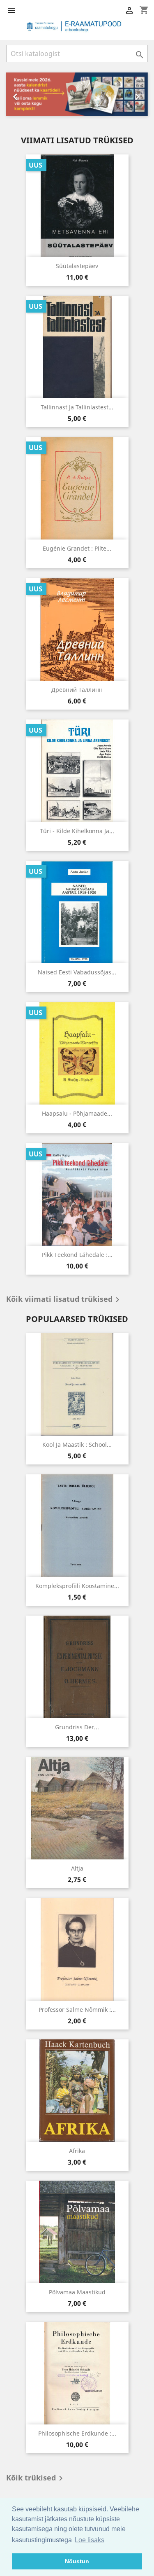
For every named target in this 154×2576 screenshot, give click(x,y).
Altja (77, 1868)
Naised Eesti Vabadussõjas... (77, 972)
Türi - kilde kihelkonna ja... (77, 831)
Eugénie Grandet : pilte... (77, 548)
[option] (77, 94)
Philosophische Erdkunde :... (77, 2433)
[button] (17, 94)
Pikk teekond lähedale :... (77, 1255)
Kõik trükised (36, 2478)
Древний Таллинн (77, 690)
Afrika (77, 2151)
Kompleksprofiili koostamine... (77, 1586)
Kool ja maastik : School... (77, 1444)
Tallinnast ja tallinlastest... (77, 407)
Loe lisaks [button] (90, 2540)
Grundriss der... (77, 1727)
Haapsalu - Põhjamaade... (77, 1113)
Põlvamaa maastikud (77, 2292)
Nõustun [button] (77, 2561)
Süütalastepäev (77, 266)
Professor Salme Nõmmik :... (77, 2010)
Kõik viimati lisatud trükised (64, 1300)
